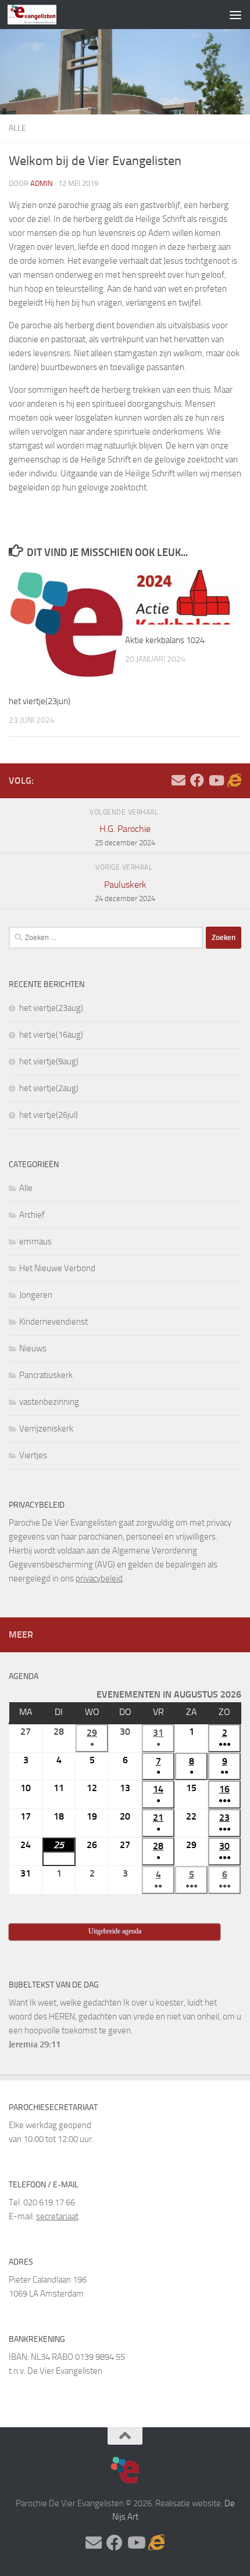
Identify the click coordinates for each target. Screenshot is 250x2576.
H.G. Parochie (125, 835)
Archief (32, 1215)
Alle (17, 128)
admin (42, 183)
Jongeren (36, 1295)
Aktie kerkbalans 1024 (165, 640)
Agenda (24, 1676)
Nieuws (33, 1348)
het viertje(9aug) (49, 1061)
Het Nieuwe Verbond (57, 1268)
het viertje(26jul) (49, 1115)
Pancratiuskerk (46, 1375)
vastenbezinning (49, 1402)
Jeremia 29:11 (35, 2044)
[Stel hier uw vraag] (178, 780)
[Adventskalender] (234, 780)
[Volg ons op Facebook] (197, 780)
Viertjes (33, 1455)
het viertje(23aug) (51, 1008)
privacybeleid (99, 1578)
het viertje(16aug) (51, 1035)
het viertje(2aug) (49, 1088)
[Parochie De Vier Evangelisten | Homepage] (40, 15)
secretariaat (57, 2216)
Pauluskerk (125, 891)
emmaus (35, 1242)
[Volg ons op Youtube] (216, 780)
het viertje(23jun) (40, 701)
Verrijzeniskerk (46, 1429)
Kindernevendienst (53, 1322)
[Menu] (235, 15)
